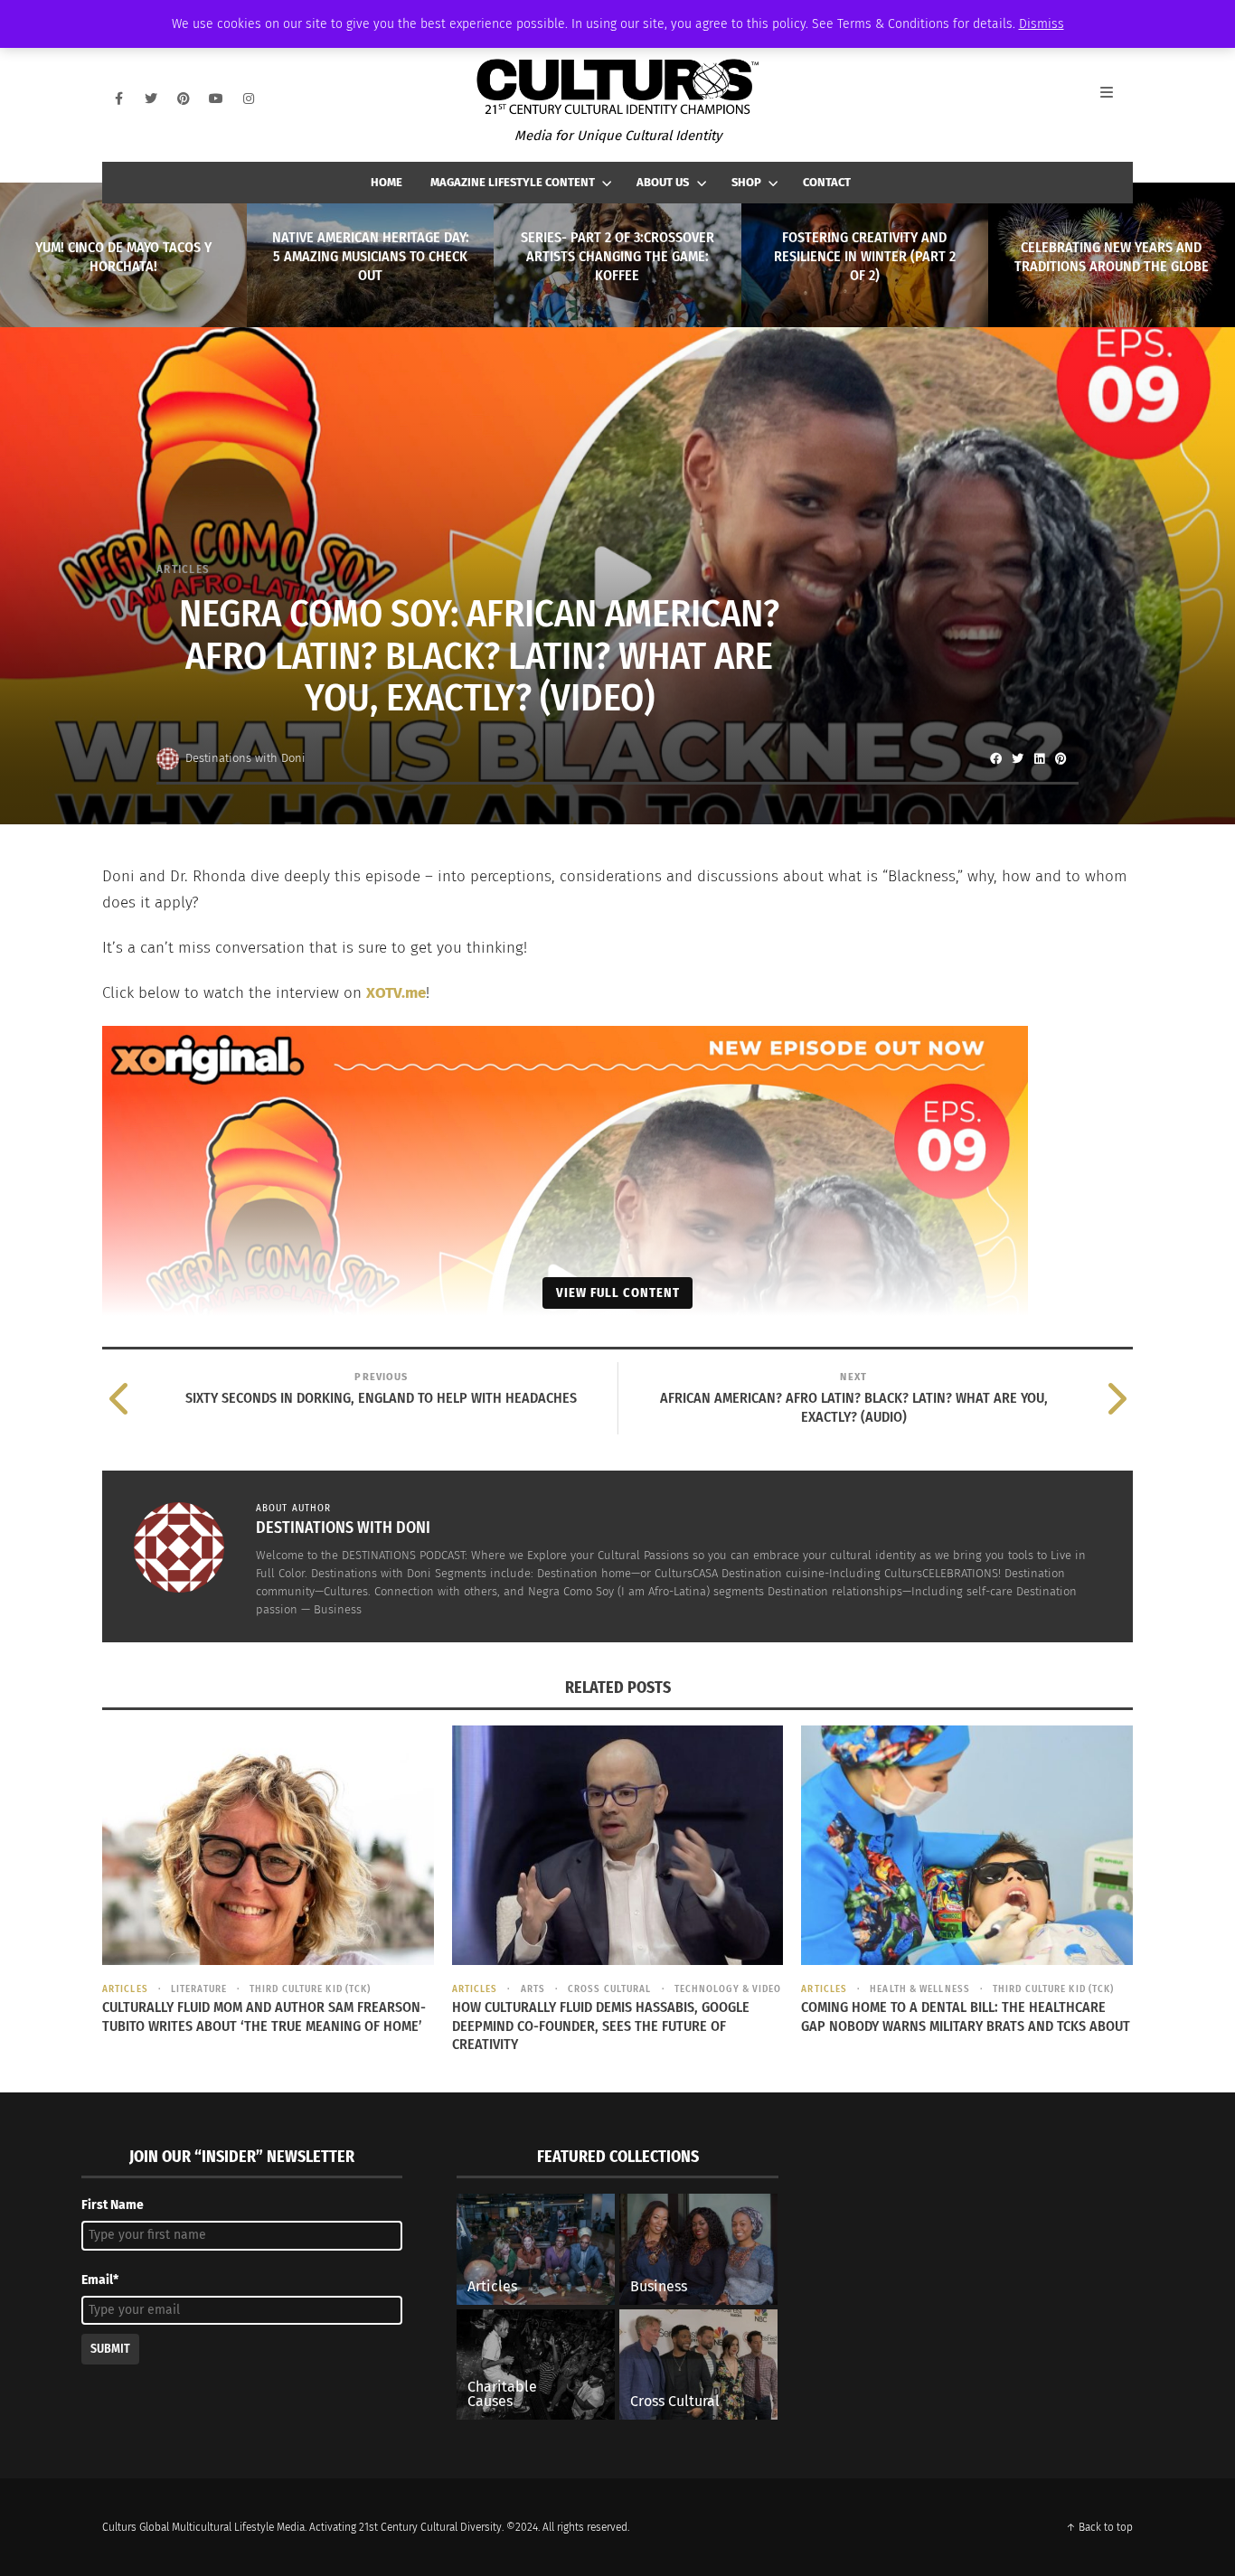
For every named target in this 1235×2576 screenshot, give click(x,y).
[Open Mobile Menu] (1117, 99)
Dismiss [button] (1042, 24)
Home (387, 182)
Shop (746, 182)
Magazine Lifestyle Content (513, 182)
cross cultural (609, 1989)
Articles (183, 569)
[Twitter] (151, 99)
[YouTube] (216, 99)
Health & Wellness (920, 1989)
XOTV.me (396, 993)
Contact (827, 182)
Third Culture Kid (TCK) (310, 1989)
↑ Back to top (1099, 2527)
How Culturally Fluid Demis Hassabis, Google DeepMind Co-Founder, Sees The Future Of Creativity (601, 2026)
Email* (100, 2280)
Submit (110, 2349)
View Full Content (618, 1293)
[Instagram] (249, 99)
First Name (113, 2205)
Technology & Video (728, 1989)
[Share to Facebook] (995, 758)
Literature (199, 1989)
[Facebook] (118, 99)
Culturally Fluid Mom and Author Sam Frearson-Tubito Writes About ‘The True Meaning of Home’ (264, 2017)
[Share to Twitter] (1017, 758)
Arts (533, 1989)
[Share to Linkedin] (1039, 758)
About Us (663, 182)
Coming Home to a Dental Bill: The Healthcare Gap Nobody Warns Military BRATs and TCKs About (966, 2017)
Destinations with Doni (245, 758)
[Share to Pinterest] (1061, 758)
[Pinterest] (184, 99)
